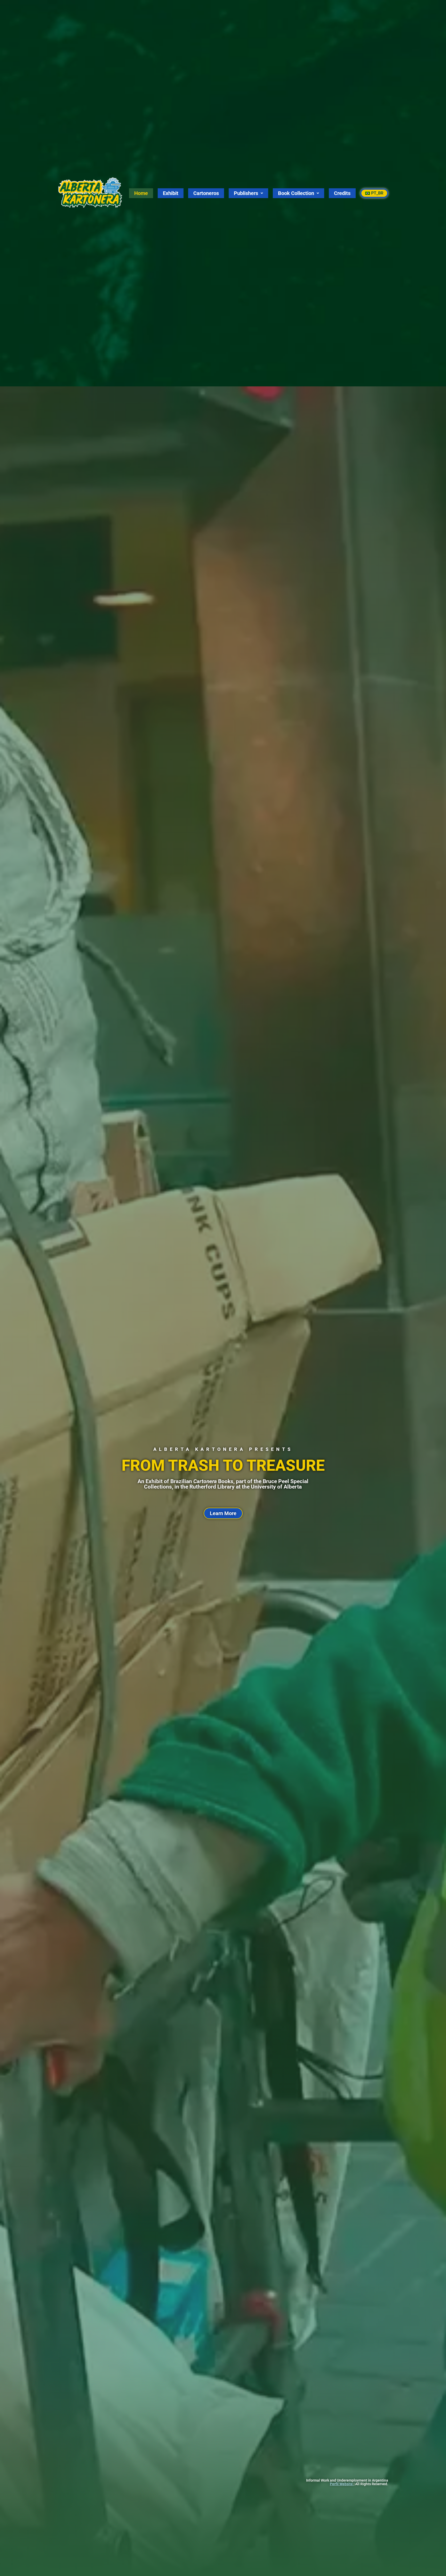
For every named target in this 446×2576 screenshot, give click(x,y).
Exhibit (171, 193)
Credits (343, 193)
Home (141, 193)
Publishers (246, 193)
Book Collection (296, 193)
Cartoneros (206, 193)
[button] (249, 193)
